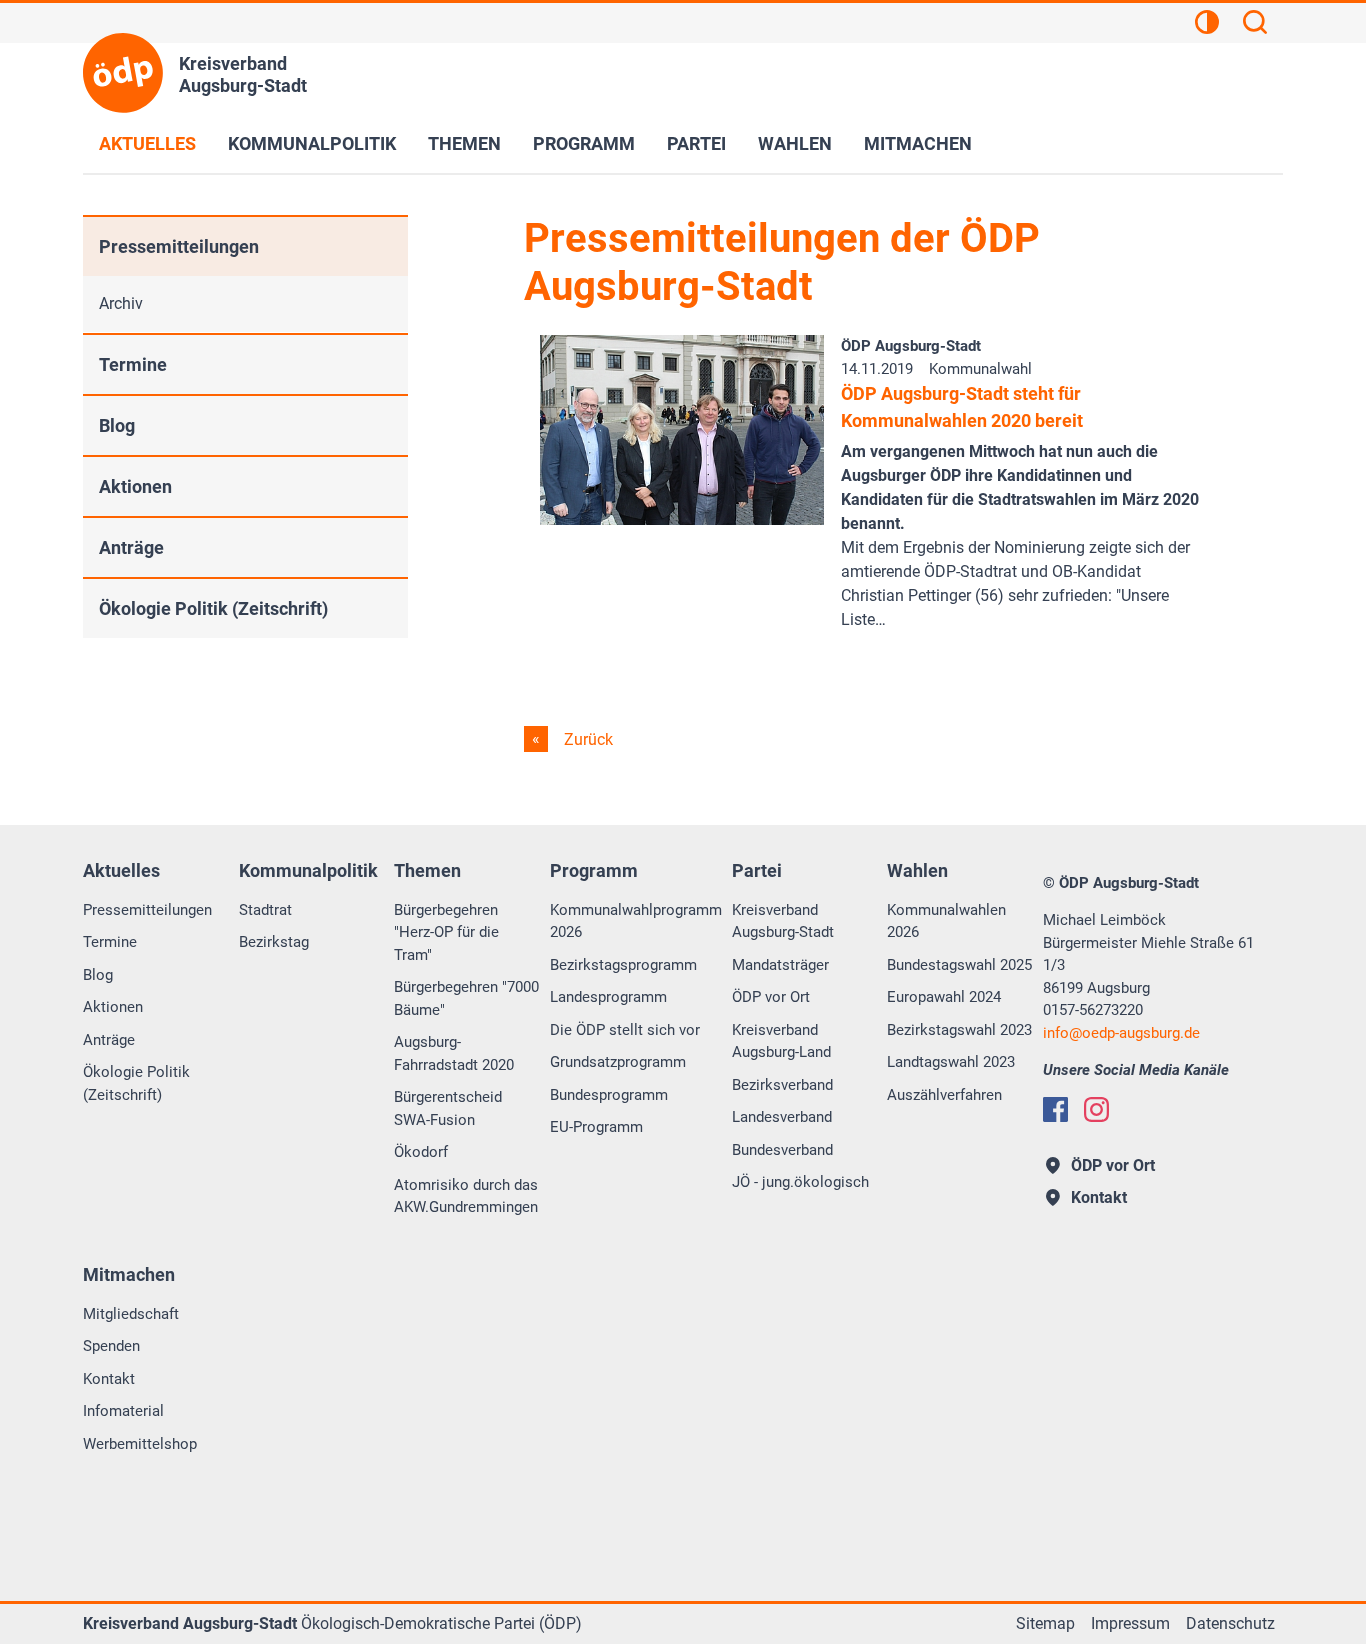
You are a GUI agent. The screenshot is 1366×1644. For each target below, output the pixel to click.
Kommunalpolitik (312, 143)
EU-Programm (596, 1127)
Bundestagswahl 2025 (959, 965)
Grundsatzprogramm (618, 1062)
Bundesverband (782, 1150)
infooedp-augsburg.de (1121, 1033)
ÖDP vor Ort (771, 997)
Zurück (586, 739)
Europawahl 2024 (944, 997)
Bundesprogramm (609, 1095)
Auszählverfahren (944, 1095)
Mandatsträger (780, 965)
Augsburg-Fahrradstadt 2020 (454, 1053)
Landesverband (782, 1117)
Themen (464, 143)
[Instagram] (1096, 1109)
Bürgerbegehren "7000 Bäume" (466, 998)
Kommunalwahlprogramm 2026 (636, 921)
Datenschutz (1230, 1623)
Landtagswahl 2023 (951, 1062)
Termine (133, 364)
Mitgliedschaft (131, 1314)
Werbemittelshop (140, 1444)
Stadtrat (265, 910)
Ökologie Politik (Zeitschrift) (213, 608)
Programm (584, 143)
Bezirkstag (274, 942)
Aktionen (135, 486)
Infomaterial (123, 1411)
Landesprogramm (608, 997)
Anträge (131, 547)
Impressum (1130, 1623)
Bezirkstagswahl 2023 (959, 1030)
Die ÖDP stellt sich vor (625, 1030)
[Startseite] (123, 73)
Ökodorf (421, 1152)
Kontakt (109, 1379)
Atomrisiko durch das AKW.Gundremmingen (466, 1196)
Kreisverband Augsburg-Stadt (783, 921)
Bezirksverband (782, 1085)
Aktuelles (147, 143)
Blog (117, 425)
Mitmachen (918, 143)
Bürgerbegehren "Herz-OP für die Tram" (446, 932)
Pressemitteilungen (179, 246)
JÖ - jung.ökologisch (800, 1182)
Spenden (111, 1346)
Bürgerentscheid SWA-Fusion (448, 1108)
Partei (696, 143)
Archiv (121, 303)
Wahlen (795, 143)
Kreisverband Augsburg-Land (781, 1041)
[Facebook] (1055, 1109)
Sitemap (1045, 1623)
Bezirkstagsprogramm (623, 965)
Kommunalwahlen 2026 (946, 921)
